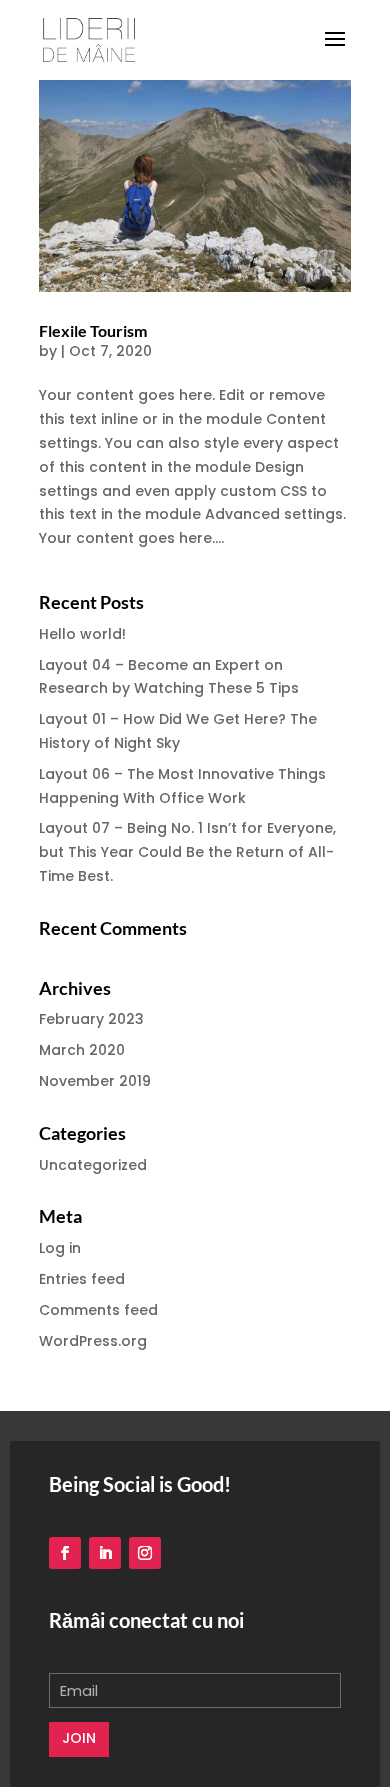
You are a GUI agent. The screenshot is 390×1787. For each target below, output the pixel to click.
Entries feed (82, 1279)
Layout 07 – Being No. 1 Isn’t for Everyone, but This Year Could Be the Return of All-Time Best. (187, 852)
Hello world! (82, 634)
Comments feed (98, 1310)
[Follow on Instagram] (145, 1553)
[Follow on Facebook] (65, 1553)
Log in (60, 1248)
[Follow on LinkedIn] (105, 1553)
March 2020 (82, 1050)
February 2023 (91, 1019)
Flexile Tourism (93, 330)
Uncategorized (93, 1165)
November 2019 (95, 1081)
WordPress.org (93, 1341)
